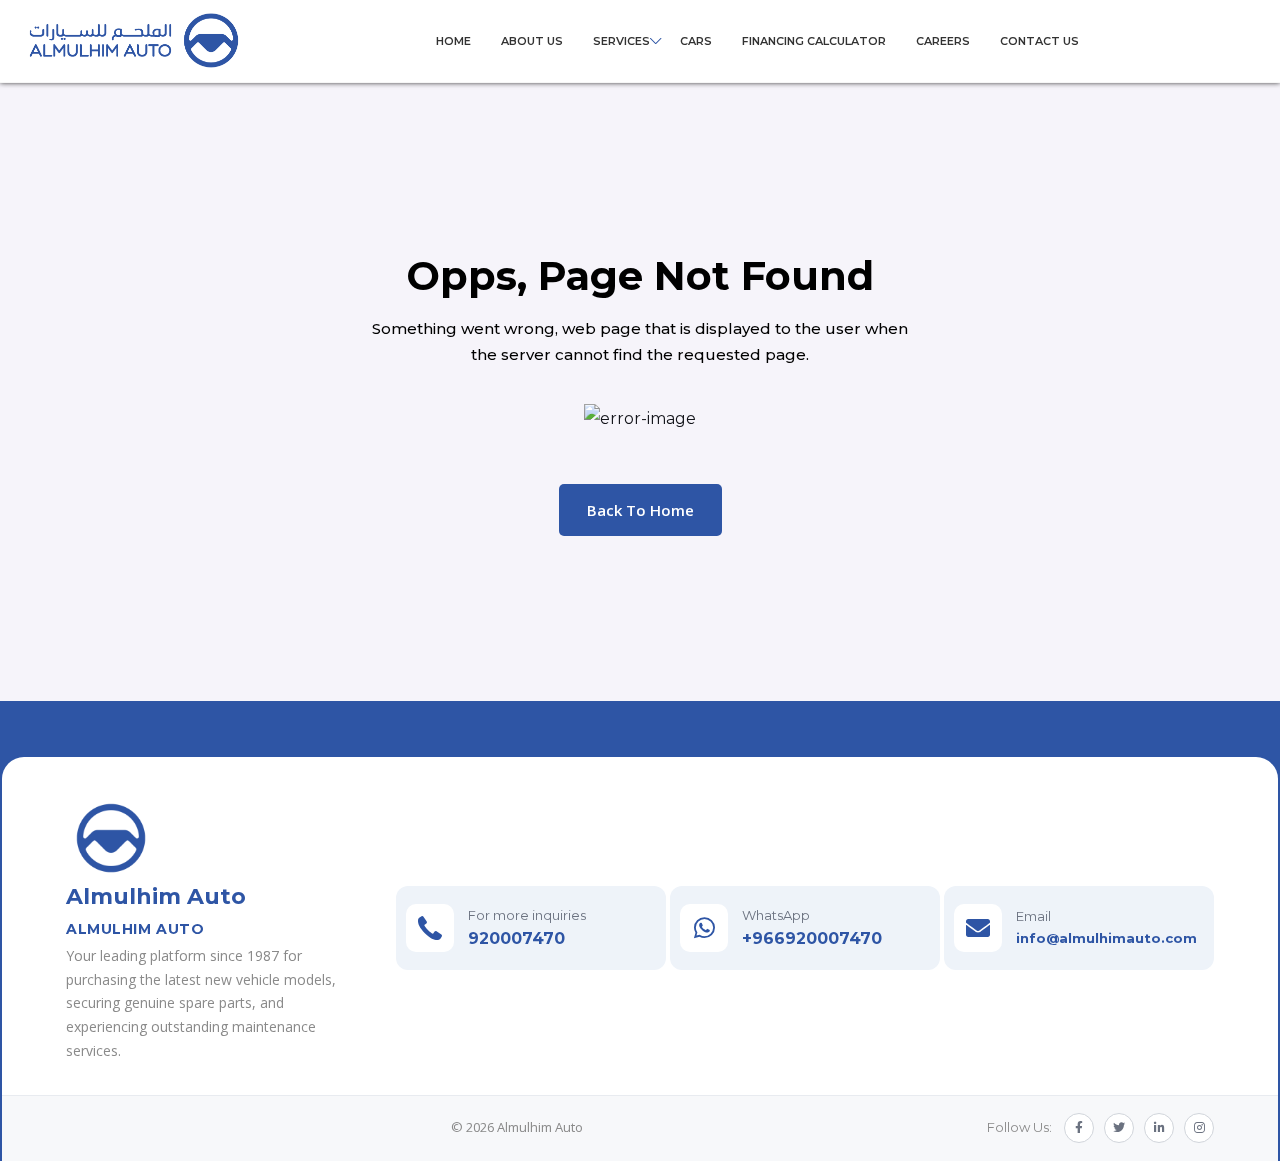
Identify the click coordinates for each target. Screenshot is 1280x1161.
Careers (943, 41)
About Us (532, 41)
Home (453, 41)
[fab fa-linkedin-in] (1159, 1128)
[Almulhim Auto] (134, 39)
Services (621, 41)
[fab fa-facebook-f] (1079, 1128)
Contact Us (1039, 41)
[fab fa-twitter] (1119, 1128)
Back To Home (640, 510)
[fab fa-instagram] (1199, 1128)
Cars (696, 41)
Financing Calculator (814, 41)
